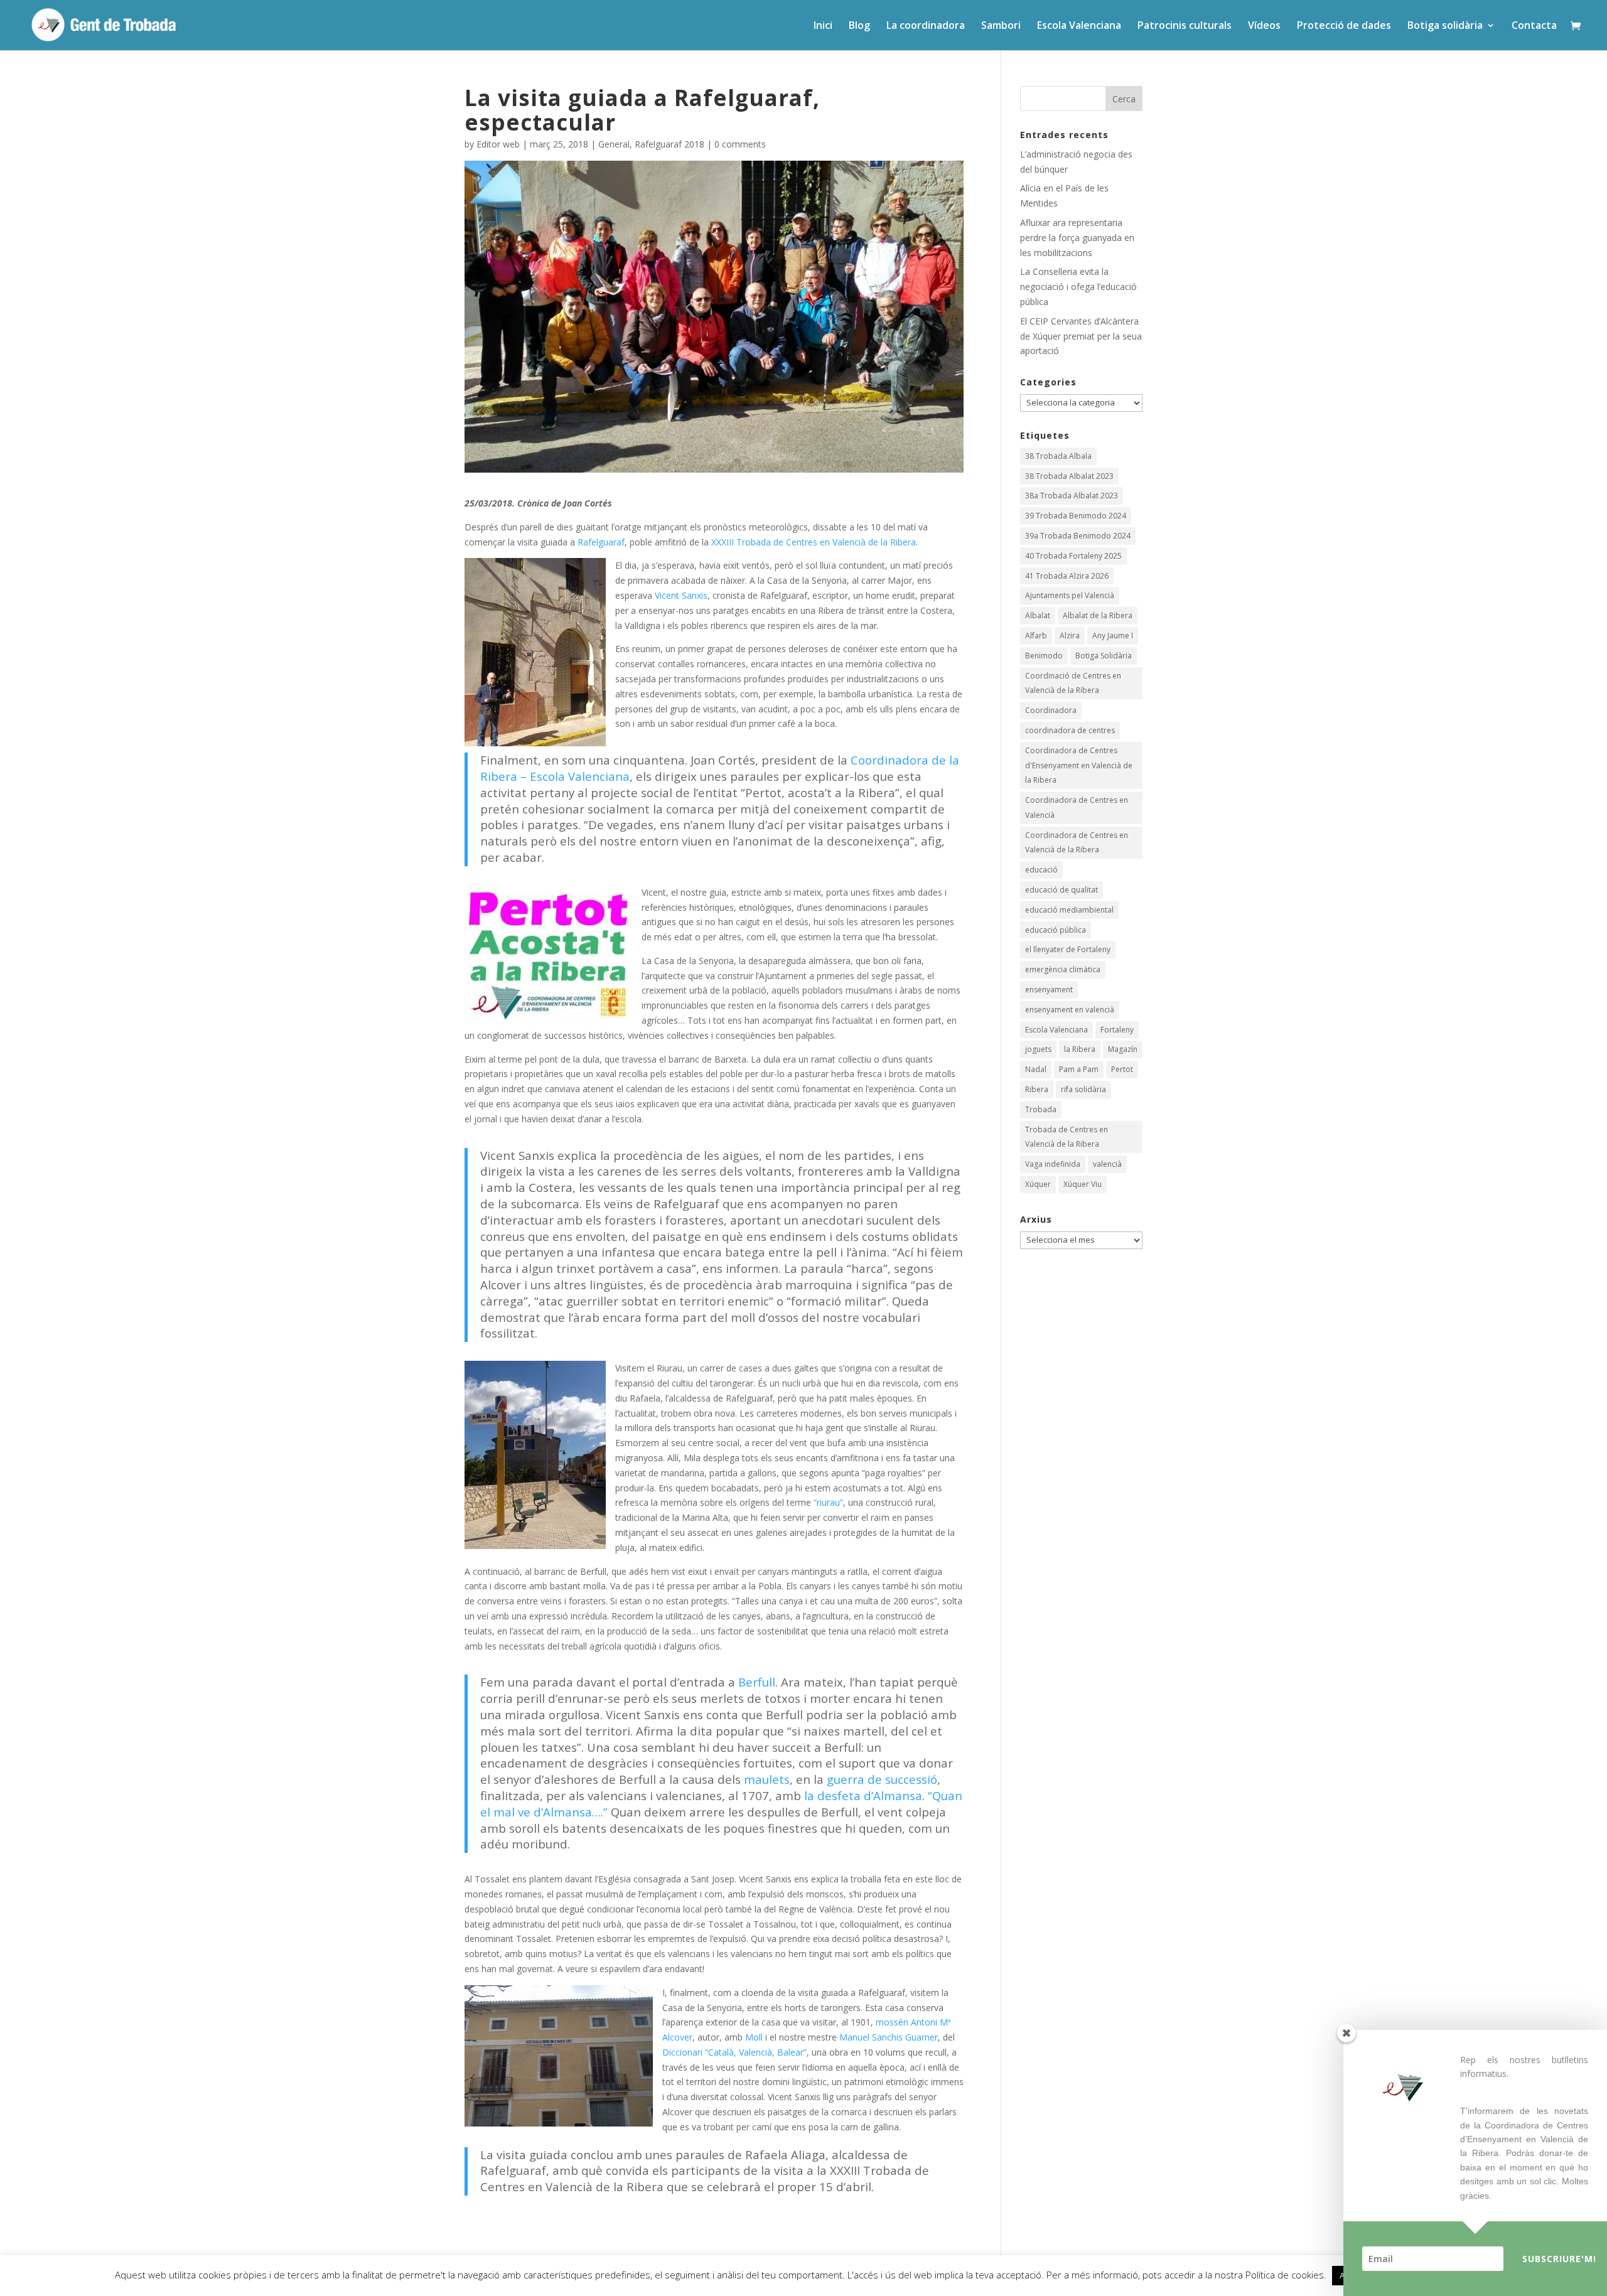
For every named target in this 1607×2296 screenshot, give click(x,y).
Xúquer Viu (1083, 1184)
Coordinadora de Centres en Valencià (1077, 807)
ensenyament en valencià (1070, 1010)
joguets (1038, 1049)
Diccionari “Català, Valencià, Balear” (734, 2052)
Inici (823, 26)
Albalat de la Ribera (1098, 615)
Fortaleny (1117, 1030)
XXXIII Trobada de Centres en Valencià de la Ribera (814, 542)
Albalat (1038, 615)
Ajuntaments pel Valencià (1070, 595)
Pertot (1122, 1069)
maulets (767, 1779)
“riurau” (828, 1502)
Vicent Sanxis (681, 595)
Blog (859, 26)
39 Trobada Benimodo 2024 (1076, 516)
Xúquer (1038, 1184)
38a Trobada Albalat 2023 (1072, 496)
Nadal (1036, 1069)
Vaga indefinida (1053, 1164)
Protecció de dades (1344, 26)
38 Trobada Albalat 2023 (1069, 476)
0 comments (740, 144)
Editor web (498, 144)
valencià (1107, 1164)
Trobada (1041, 1109)
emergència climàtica (1063, 969)
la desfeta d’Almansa (863, 1795)
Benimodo (1044, 656)
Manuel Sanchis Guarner (889, 2037)
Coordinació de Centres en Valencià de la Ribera (1073, 683)
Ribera (1037, 1089)
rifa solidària (1083, 1089)
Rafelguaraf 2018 (669, 144)
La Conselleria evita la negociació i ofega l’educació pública (1078, 287)
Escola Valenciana (1079, 26)
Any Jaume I (1113, 636)
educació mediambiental (1069, 910)
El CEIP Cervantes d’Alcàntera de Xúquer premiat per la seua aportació (1081, 336)
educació (1041, 870)
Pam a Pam (1079, 1069)
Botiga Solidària (1104, 656)
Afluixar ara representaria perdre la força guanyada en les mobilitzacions (1077, 238)
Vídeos (1264, 26)
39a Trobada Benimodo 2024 (1078, 536)
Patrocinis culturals (1185, 26)
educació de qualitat (1061, 890)
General (614, 144)
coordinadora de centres (1070, 730)
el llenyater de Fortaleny (1068, 949)
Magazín (1123, 1049)
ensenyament (1049, 990)
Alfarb (1036, 636)
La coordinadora (926, 26)
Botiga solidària (1445, 26)
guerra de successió (882, 1779)
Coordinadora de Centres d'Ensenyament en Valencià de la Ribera (1079, 765)
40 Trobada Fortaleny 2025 (1073, 556)
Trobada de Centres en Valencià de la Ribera (1067, 1137)
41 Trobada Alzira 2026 (1067, 576)
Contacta (1534, 26)
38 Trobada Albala (1058, 456)
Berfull (757, 1682)
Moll (754, 2037)
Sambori (1001, 26)
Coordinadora (1051, 710)
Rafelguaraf (601, 542)
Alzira (1070, 636)
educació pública (1056, 930)
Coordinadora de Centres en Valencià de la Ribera (1077, 843)
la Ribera (1080, 1049)
